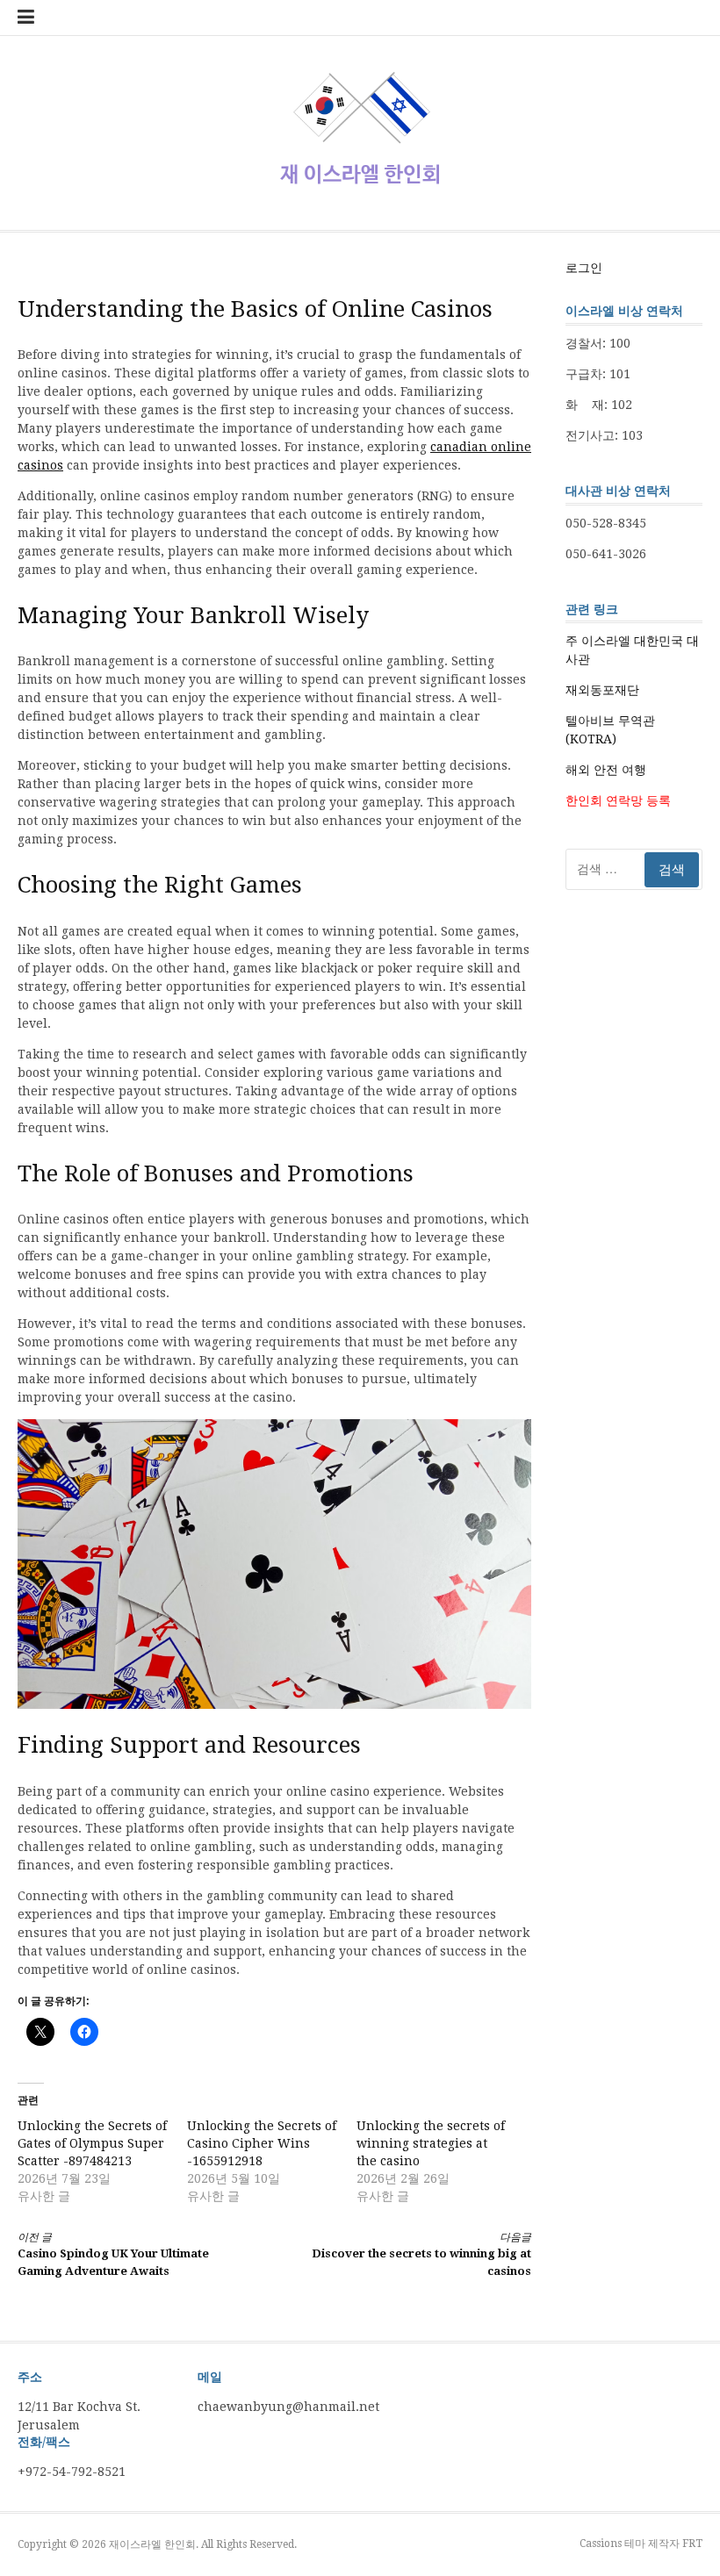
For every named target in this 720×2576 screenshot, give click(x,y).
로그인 (584, 268)
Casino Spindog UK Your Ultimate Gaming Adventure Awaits (113, 2254)
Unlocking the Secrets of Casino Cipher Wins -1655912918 (262, 2143)
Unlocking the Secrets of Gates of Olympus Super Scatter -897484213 (92, 2143)
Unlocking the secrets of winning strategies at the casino (431, 2143)
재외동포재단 (602, 690)
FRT (692, 2544)
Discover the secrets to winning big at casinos (421, 2254)
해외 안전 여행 (606, 770)
